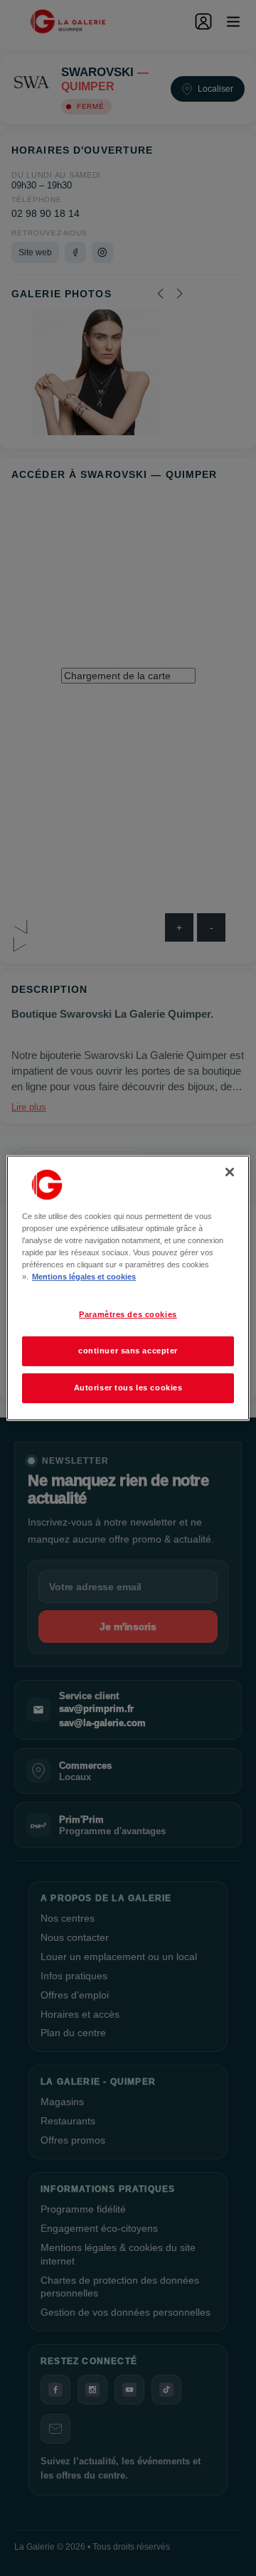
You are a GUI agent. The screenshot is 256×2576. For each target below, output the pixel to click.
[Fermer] (230, 1172)
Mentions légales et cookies (84, 1277)
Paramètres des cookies (128, 1314)
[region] (128, 1288)
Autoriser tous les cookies (128, 1388)
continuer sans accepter (128, 1351)
